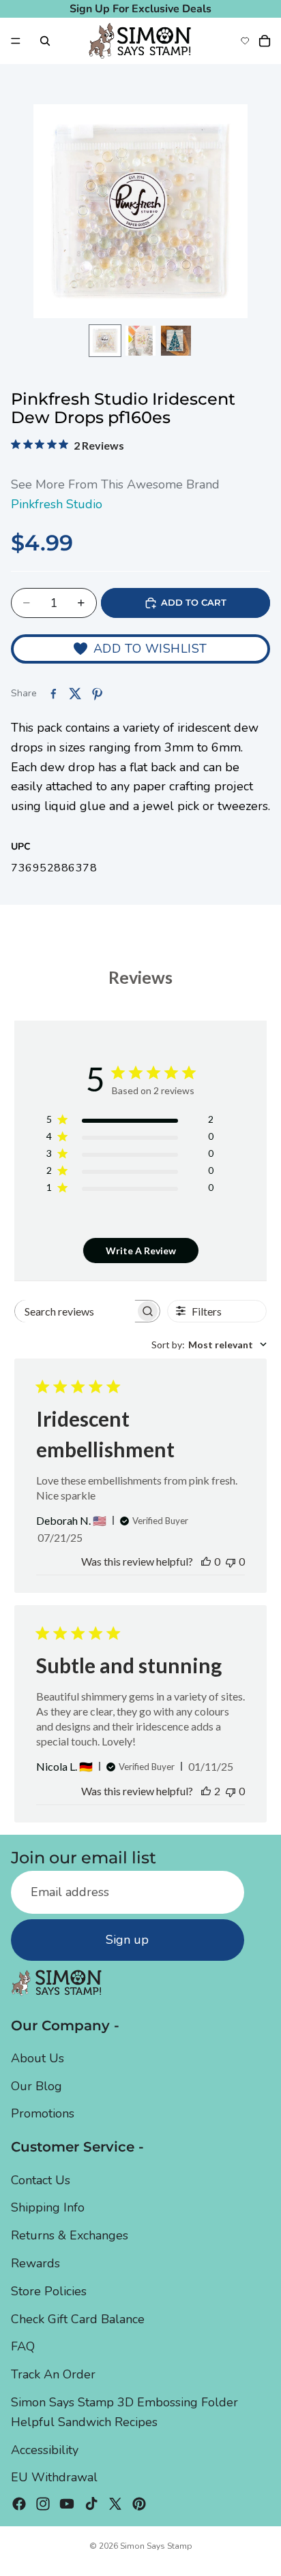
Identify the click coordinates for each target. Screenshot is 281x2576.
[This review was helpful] (206, 1791)
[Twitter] (115, 2504)
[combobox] (209, 1345)
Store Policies (49, 2291)
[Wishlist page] (245, 41)
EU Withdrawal (54, 2477)
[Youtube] (67, 2504)
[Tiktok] (91, 2504)
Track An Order (53, 2374)
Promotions (43, 2113)
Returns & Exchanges (70, 2235)
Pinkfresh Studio (57, 504)
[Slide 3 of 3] (176, 341)
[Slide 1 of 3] (105, 341)
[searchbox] (75, 1311)
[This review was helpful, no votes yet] (206, 1561)
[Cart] (265, 41)
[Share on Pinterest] (97, 694)
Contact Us (41, 2180)
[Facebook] (19, 2504)
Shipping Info (48, 2207)
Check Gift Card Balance (78, 2319)
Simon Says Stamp (156, 2546)
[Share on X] (75, 694)
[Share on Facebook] (53, 694)
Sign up (127, 1940)
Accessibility (45, 2450)
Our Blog (36, 2086)
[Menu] (16, 41)
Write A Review (141, 1251)
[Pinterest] (139, 2504)
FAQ (23, 2346)
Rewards (35, 2263)
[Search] (45, 41)
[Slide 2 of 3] (140, 341)
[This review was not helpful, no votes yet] (231, 1561)
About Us (38, 2058)
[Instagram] (43, 2504)
